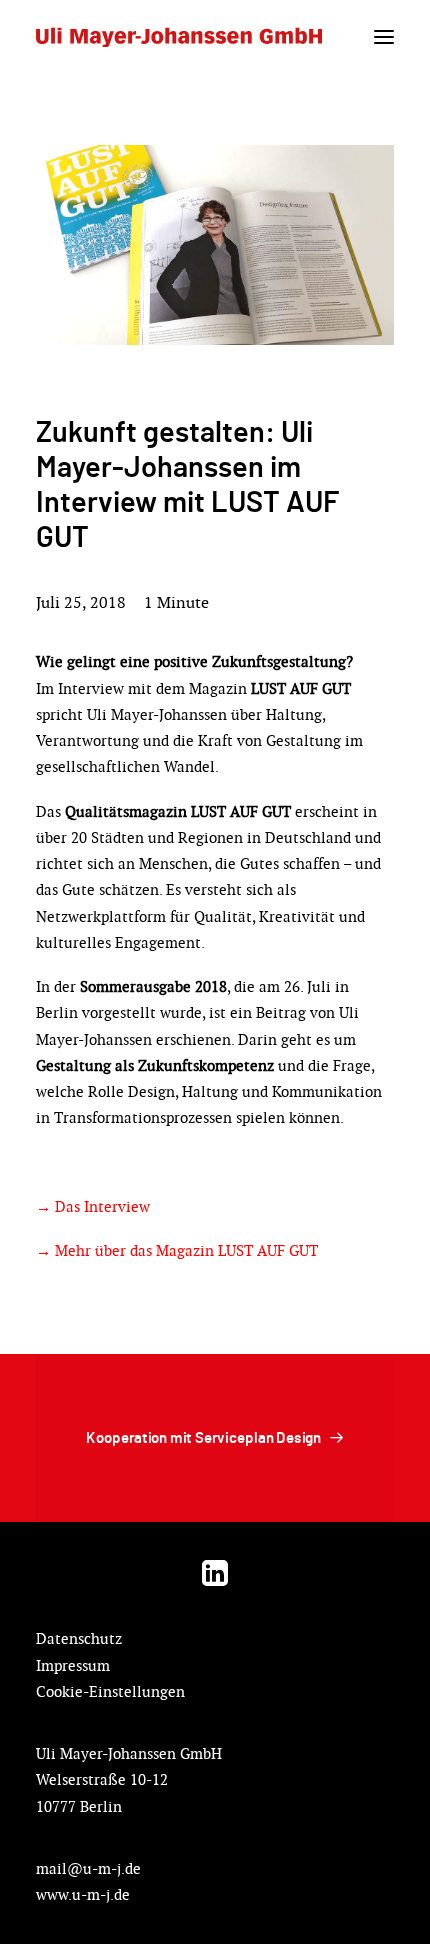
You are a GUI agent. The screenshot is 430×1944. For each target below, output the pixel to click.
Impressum (73, 1665)
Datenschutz (79, 1638)
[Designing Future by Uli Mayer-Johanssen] (179, 37)
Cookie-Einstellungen (110, 1691)
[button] (384, 37)
